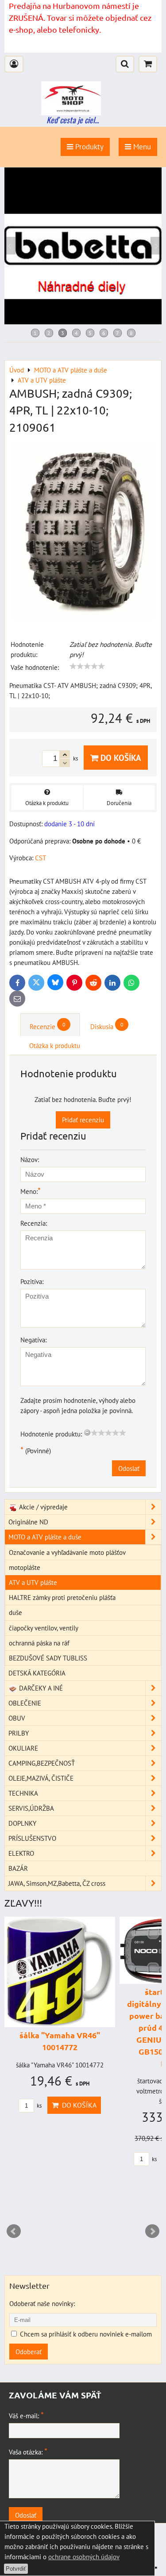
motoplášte (25, 1567)
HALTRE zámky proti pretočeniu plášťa (62, 1597)
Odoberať (29, 2352)
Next (152, 2231)
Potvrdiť (16, 2569)
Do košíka (120, 758)
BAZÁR (18, 1868)
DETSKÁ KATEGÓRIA (37, 1673)
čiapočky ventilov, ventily (44, 1628)
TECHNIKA (23, 1793)
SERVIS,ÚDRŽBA (31, 1808)
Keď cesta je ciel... (73, 120)
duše (15, 1612)
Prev (14, 2231)
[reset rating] (87, 1432)
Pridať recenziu (83, 1120)
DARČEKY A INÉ (40, 1688)
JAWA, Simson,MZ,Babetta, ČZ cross (57, 1883)
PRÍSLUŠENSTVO (32, 1838)
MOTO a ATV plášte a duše (45, 1537)
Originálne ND (28, 1522)
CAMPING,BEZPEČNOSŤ (42, 1763)
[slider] (87, 666)
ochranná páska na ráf (39, 1643)
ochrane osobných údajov (84, 2557)
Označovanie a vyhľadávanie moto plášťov (67, 1552)
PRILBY (19, 1733)
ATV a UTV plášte (33, 1582)
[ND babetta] (83, 322)
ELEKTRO (21, 1853)
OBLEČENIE (25, 1703)
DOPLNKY (22, 1823)
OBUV (17, 1718)
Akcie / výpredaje (42, 1507)
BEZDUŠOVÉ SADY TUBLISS (48, 1658)
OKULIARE (23, 1748)
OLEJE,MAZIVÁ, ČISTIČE (41, 1778)
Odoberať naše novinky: (42, 2303)
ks (39, 2106)
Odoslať (129, 1468)
